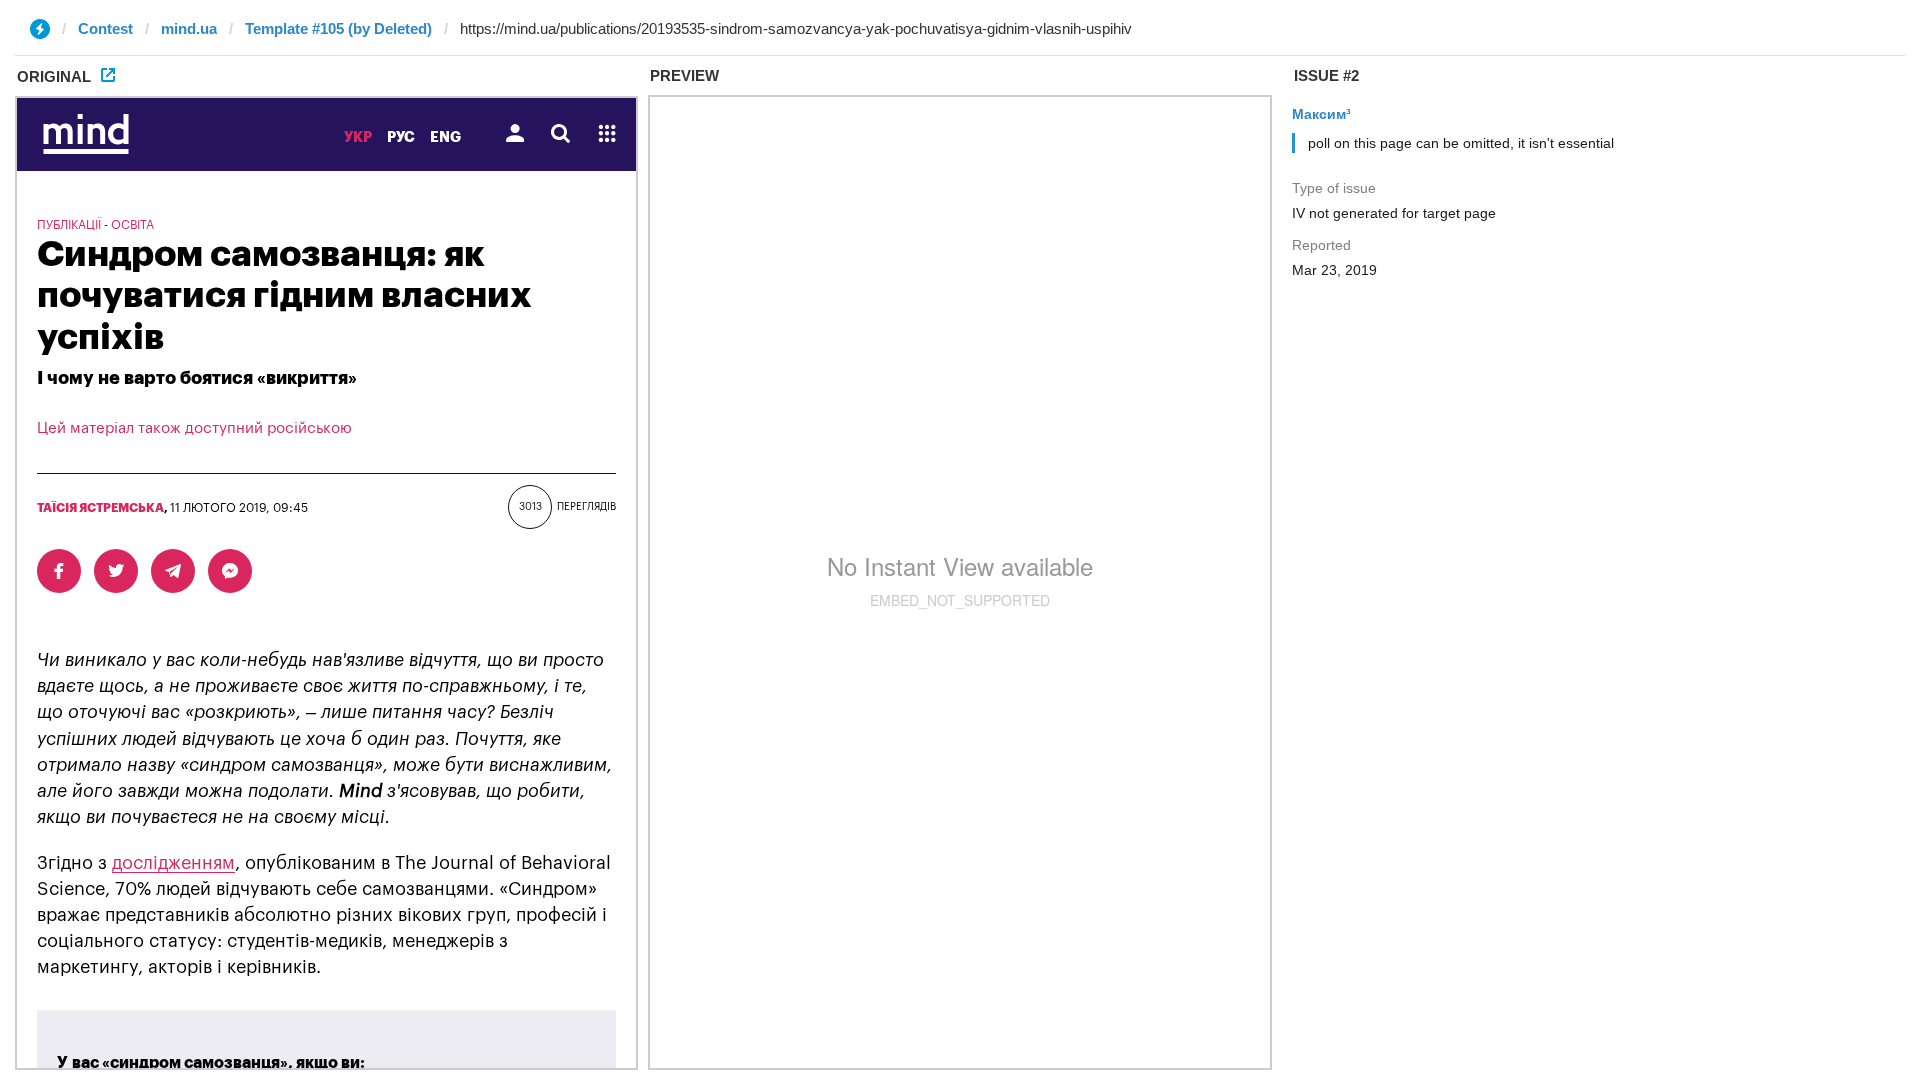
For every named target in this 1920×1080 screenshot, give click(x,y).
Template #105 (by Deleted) (338, 28)
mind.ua (189, 28)
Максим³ (1321, 114)
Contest (105, 28)
